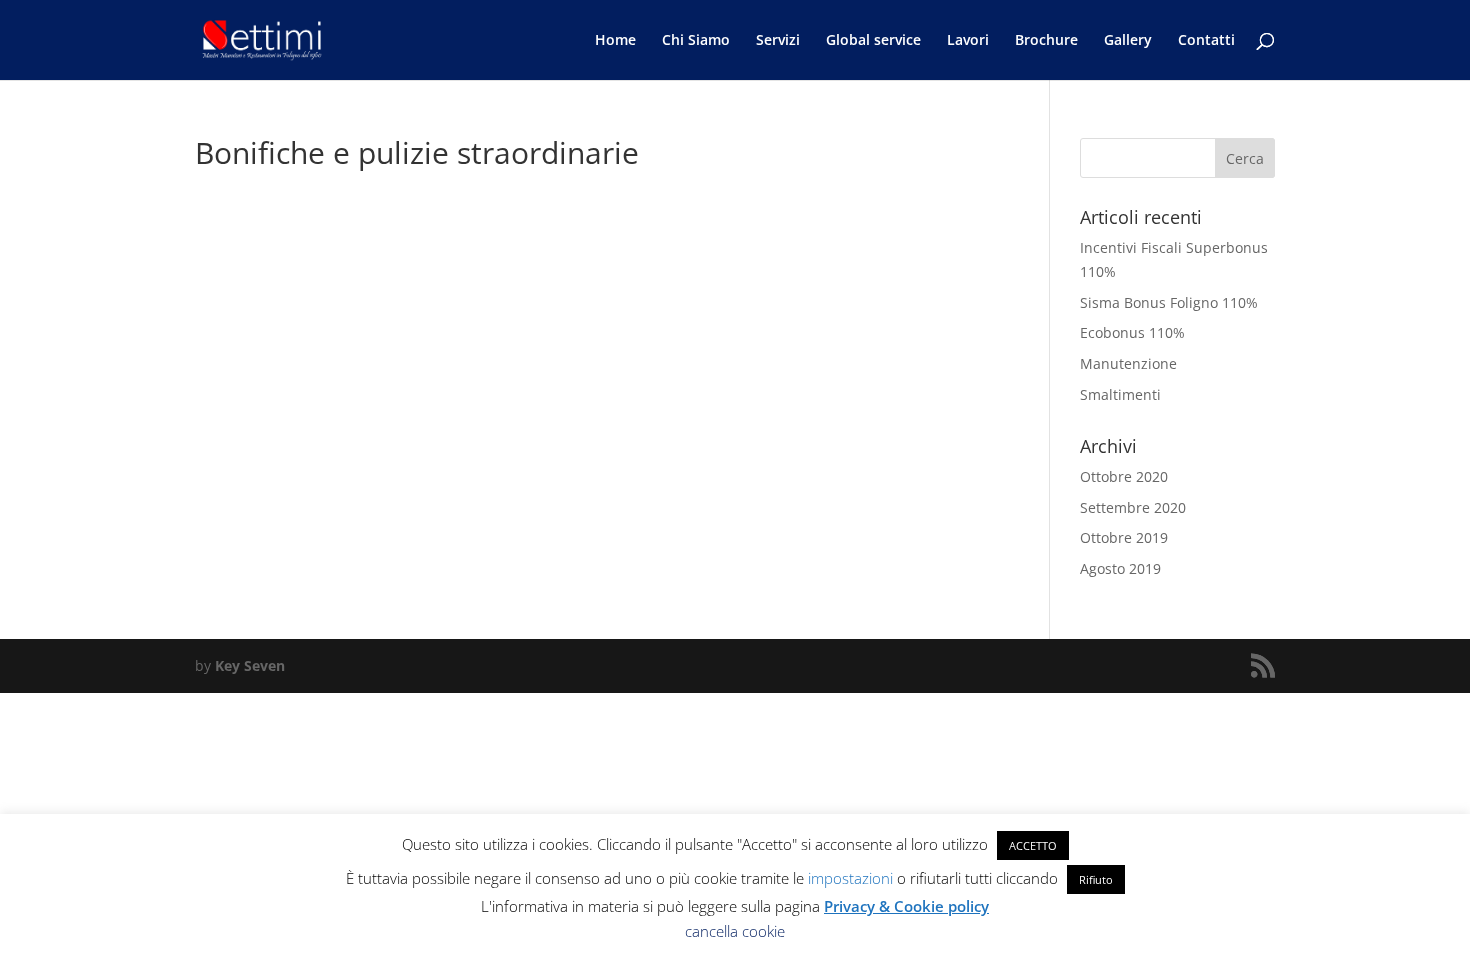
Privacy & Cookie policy (906, 906)
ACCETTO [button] (1033, 845)
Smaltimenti (1120, 394)
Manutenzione (1128, 363)
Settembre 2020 (1133, 507)
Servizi (778, 41)
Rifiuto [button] (1096, 879)
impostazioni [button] (850, 878)
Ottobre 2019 (1124, 537)
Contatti (1206, 41)
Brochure (1046, 41)
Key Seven (250, 665)
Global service (873, 41)
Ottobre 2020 (1124, 476)
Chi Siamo (696, 41)
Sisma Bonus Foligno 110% (1169, 302)
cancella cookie (735, 931)
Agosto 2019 (1120, 568)
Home (615, 41)
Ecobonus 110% (1132, 332)
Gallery (1128, 41)
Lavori (968, 41)
